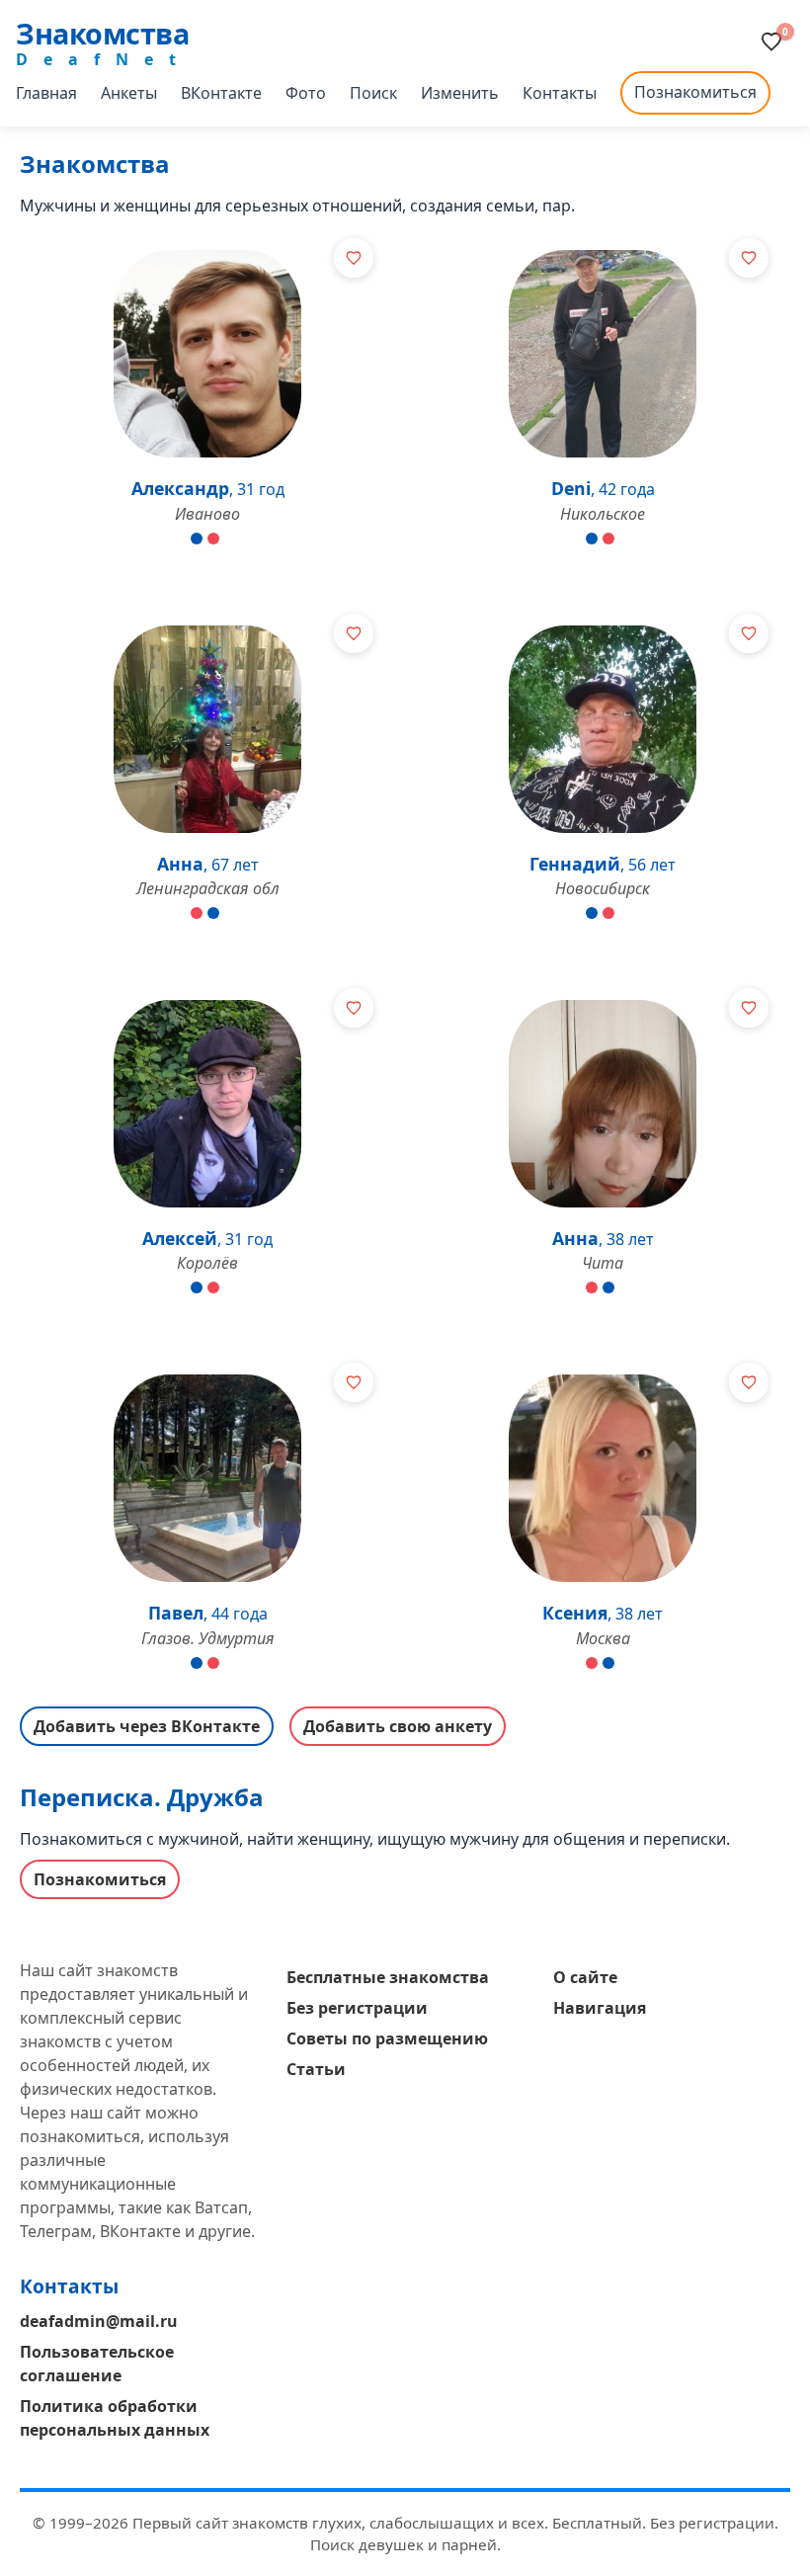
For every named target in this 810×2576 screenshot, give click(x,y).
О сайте (585, 1977)
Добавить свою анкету (398, 1726)
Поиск (373, 93)
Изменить (460, 93)
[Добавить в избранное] (354, 258)
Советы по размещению (387, 2038)
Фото (306, 93)
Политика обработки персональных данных (115, 2418)
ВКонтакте (221, 93)
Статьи (316, 2069)
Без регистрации (357, 2008)
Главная (46, 93)
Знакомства (102, 33)
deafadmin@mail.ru (99, 2321)
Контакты (560, 93)
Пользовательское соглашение (97, 2364)
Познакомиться (695, 92)
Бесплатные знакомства (388, 1977)
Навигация (600, 2008)
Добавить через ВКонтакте (147, 1726)
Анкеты (129, 93)
